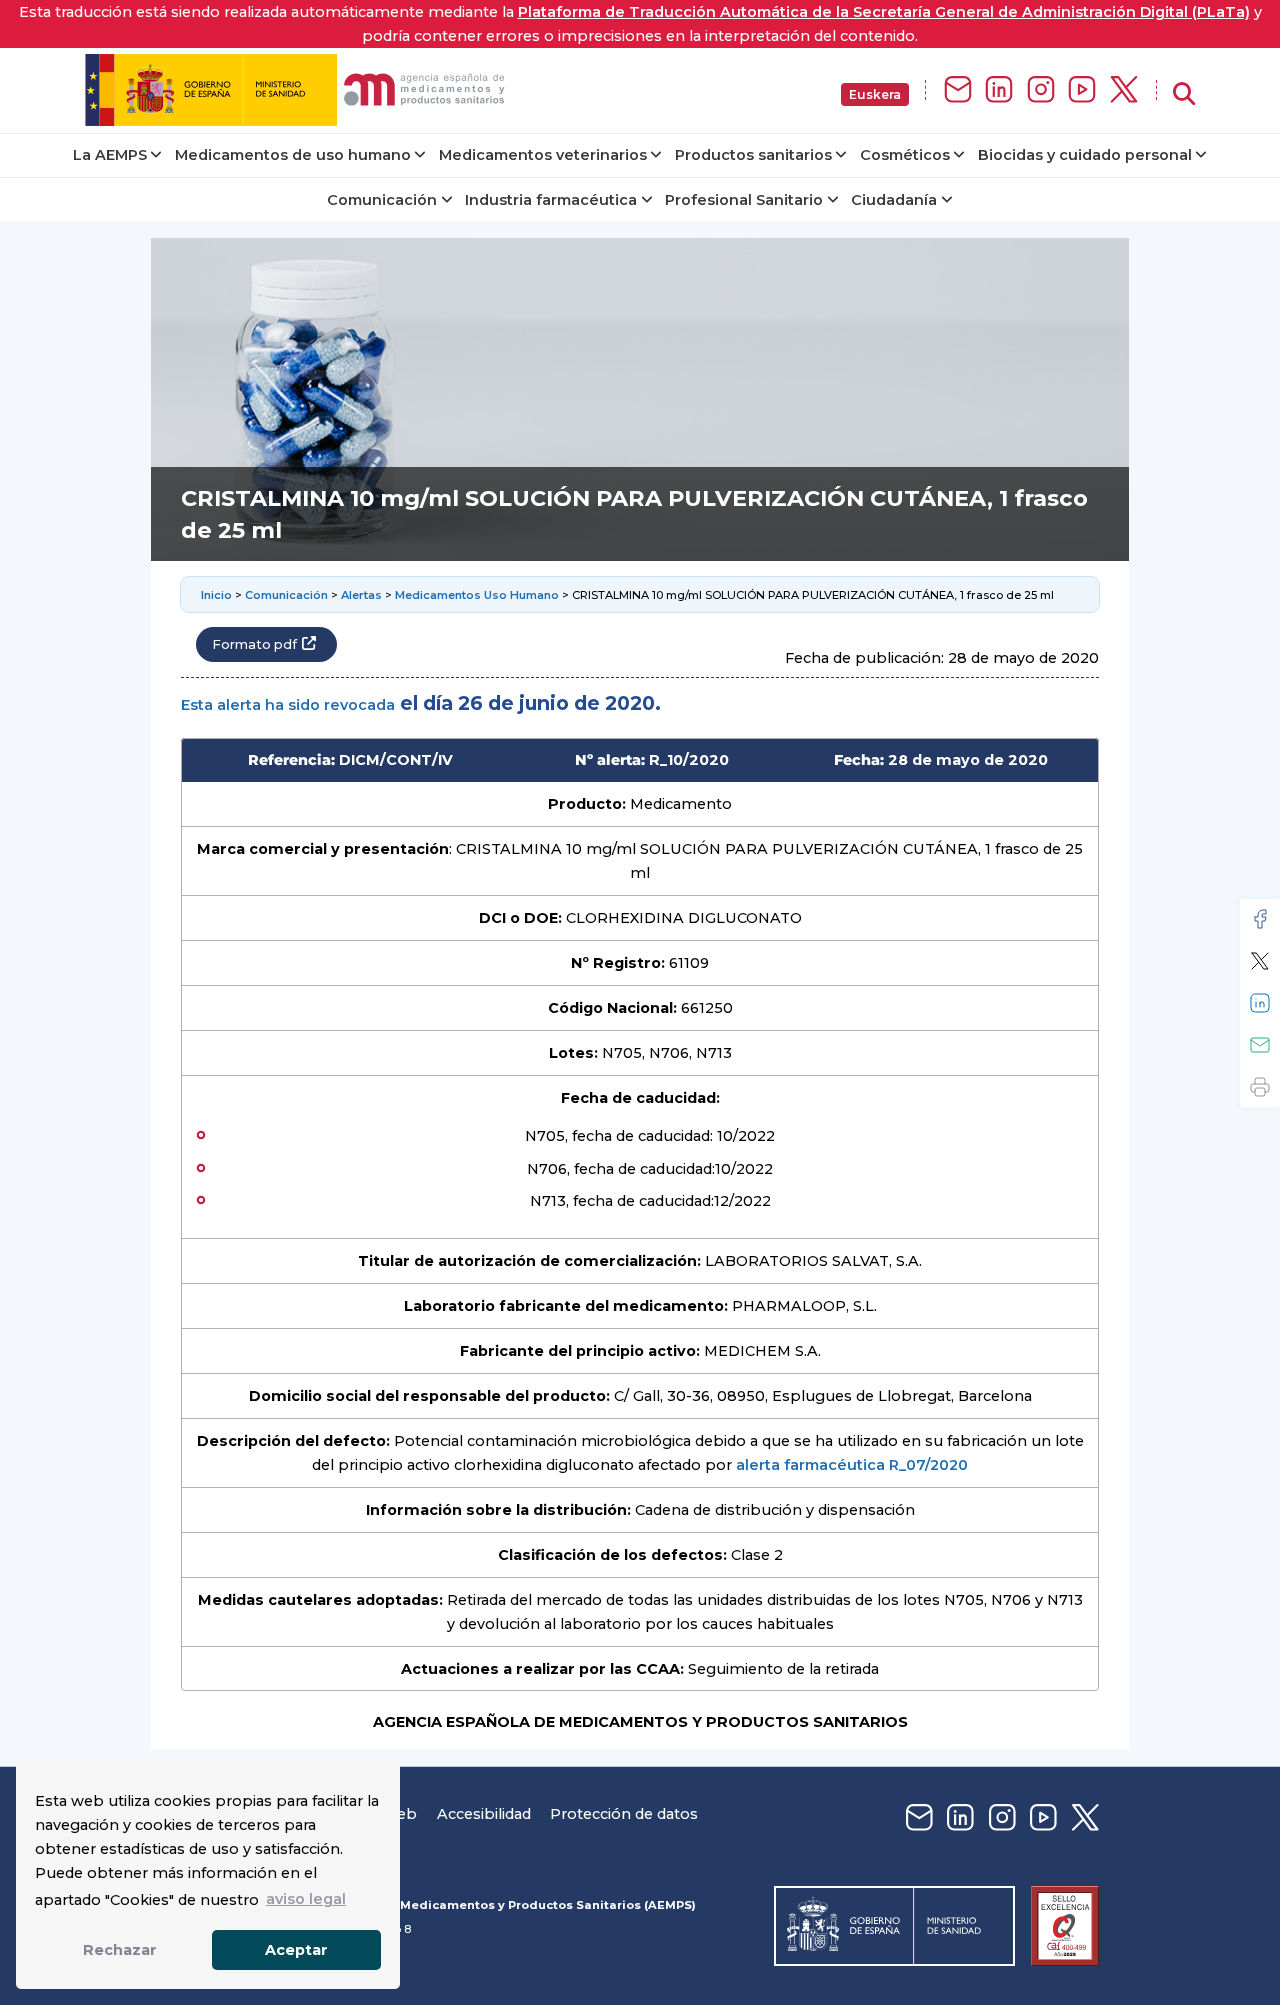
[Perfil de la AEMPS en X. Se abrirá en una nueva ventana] (1124, 90)
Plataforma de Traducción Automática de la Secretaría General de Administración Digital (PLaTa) (884, 12)
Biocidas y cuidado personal (1085, 155)
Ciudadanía (894, 200)
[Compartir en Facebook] (1260, 919)
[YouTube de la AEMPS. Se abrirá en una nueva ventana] (1082, 90)
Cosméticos (905, 155)
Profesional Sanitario (744, 200)
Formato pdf (254, 644)
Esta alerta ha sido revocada (288, 705)
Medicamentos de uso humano (293, 155)
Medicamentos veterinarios (543, 155)
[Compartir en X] (1260, 961)
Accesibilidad (484, 1814)
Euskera (875, 94)
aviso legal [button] (306, 1899)
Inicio (216, 595)
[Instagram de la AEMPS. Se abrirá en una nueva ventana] (1041, 90)
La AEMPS (110, 155)
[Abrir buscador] (1184, 94)
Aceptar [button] (296, 1950)
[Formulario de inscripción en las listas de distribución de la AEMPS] (958, 90)
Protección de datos (624, 1814)
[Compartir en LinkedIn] (1260, 1003)
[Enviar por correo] (1260, 1045)
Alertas (361, 595)
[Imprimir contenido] (1260, 1087)
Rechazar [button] (120, 1950)
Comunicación (382, 200)
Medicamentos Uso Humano (477, 595)
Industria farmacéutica (551, 200)
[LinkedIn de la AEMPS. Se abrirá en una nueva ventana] (999, 90)
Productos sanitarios (753, 155)
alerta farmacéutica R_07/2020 (852, 1465)
